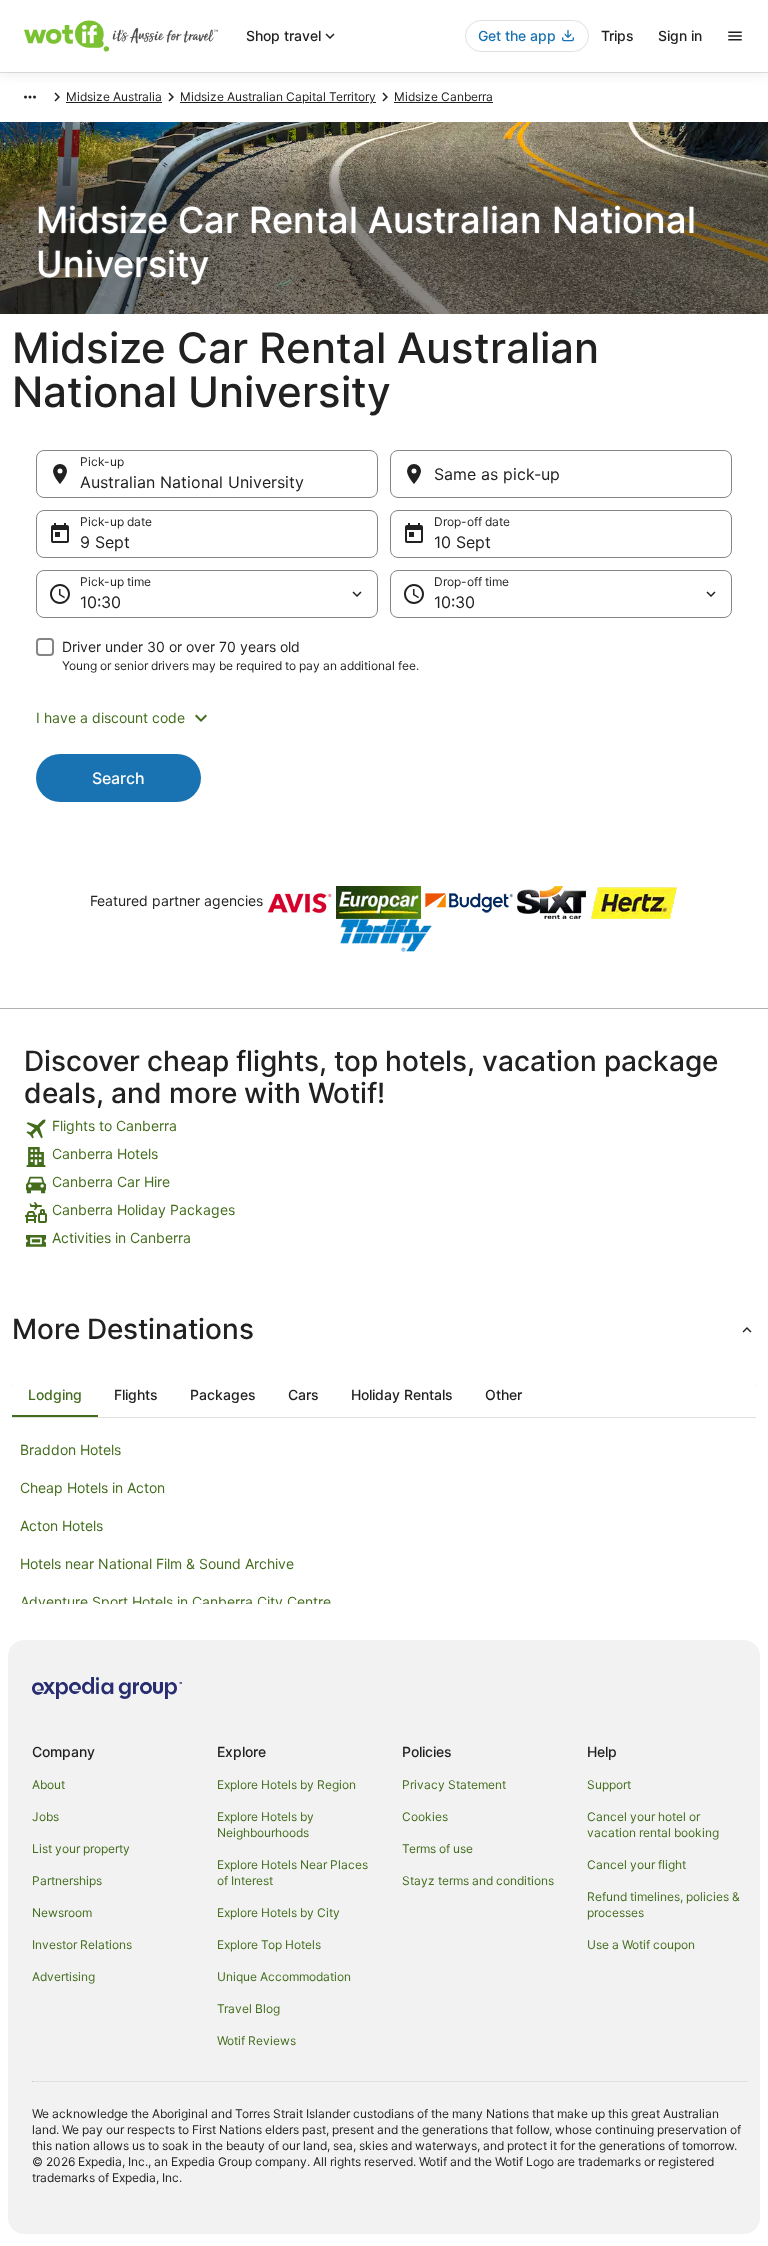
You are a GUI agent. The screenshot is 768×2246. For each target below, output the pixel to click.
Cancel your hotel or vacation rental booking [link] (653, 1824)
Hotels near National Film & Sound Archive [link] (157, 1563)
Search (118, 778)
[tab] (55, 1395)
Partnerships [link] (67, 1880)
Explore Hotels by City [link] (278, 1912)
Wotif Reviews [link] (256, 2040)
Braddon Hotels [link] (70, 1449)
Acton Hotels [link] (61, 1525)
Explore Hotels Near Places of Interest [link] (292, 1872)
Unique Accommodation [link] (284, 1976)
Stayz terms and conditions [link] (478, 1880)
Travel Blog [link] (248, 2008)
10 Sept (462, 542)
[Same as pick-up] (561, 474)
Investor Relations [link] (82, 1944)
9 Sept (105, 542)
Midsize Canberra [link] (443, 96)
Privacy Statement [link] (454, 1784)
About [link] (48, 1784)
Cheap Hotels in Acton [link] (92, 1487)
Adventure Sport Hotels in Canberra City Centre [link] (175, 1601)
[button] (384, 718)
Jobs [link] (45, 1816)
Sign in (680, 35)
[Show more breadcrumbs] (30, 97)
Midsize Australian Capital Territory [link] (278, 96)
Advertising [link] (63, 1976)
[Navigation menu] (735, 36)
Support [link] (609, 1784)
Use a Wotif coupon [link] (641, 1944)
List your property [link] (81, 1848)
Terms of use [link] (437, 1848)
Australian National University (192, 482)
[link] (384, 1129)
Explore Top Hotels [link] (269, 1944)
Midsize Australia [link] (114, 96)
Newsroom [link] (62, 1912)
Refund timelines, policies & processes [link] (663, 1904)
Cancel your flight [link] (636, 1864)
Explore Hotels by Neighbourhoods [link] (265, 1824)
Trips (617, 35)
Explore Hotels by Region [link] (286, 1784)
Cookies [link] (425, 1816)
